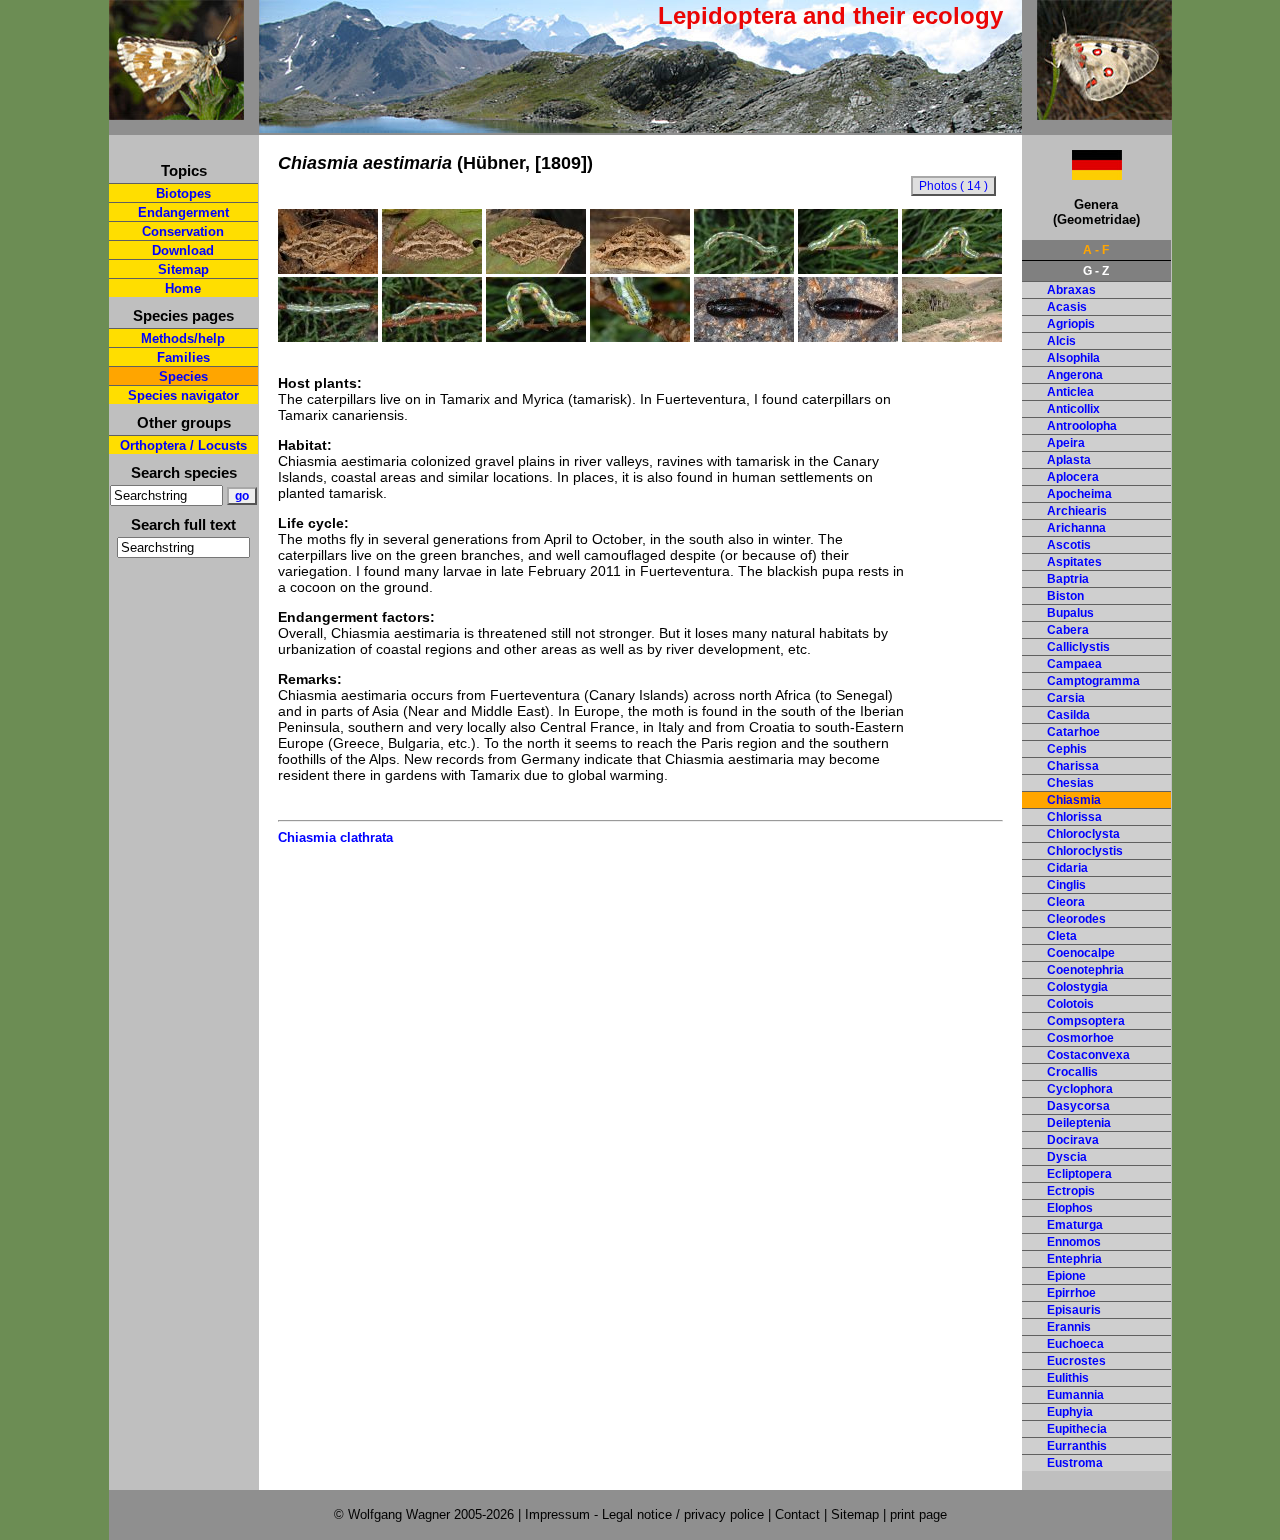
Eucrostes (1076, 1361)
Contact (797, 1514)
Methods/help (183, 338)
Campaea (1074, 664)
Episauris (1074, 1310)
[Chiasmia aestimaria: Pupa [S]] (744, 337)
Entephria (1074, 1259)
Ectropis (1071, 1191)
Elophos (1070, 1208)
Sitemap (183, 269)
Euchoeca (1075, 1344)
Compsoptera (1086, 1021)
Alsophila (1073, 358)
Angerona (1075, 375)
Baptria (1068, 579)
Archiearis (1077, 511)
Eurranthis (1077, 1446)
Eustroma (1075, 1463)
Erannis (1069, 1327)
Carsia (1066, 698)
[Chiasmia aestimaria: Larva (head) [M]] (640, 337)
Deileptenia (1079, 1123)
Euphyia (1070, 1412)
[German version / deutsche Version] (1072, 174)
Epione (1066, 1276)
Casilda (1068, 715)
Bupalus (1070, 613)
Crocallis (1072, 1072)
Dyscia (1067, 1157)
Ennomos (1074, 1242)
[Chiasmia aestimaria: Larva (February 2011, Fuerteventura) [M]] (744, 269)
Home (183, 288)
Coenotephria (1085, 970)
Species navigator (183, 395)
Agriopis (1071, 324)
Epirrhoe (1071, 1293)
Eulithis (1068, 1378)
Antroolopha (1082, 426)
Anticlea (1070, 392)
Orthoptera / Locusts (183, 445)
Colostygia (1077, 987)
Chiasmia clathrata (335, 837)
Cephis (1067, 749)
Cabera (1068, 630)
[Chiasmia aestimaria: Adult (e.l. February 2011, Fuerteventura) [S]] (328, 269)
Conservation (183, 231)
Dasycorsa (1078, 1106)
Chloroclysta (1083, 834)
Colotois (1070, 1004)
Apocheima (1079, 494)
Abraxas (1071, 290)
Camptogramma (1093, 681)
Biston (1065, 596)
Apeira (1066, 443)
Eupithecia (1077, 1429)
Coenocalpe (1081, 953)
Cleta (1062, 936)
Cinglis (1066, 885)
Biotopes (183, 193)
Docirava (1073, 1140)
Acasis (1067, 307)
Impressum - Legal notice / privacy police (646, 1514)
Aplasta (1069, 460)
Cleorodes (1076, 919)
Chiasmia (1074, 800)
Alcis (1061, 341)
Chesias (1070, 783)
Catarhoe (1073, 732)
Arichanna (1076, 528)
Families (183, 357)
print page (918, 1514)
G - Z (1096, 271)
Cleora (1066, 902)
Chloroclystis (1085, 851)
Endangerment (183, 212)
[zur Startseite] (176, 111)
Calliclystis (1078, 647)
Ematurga (1075, 1225)
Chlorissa (1074, 817)
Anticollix (1073, 409)
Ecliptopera (1079, 1174)
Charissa (1073, 766)
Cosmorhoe (1080, 1038)
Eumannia (1075, 1395)
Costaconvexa (1088, 1055)
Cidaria (1067, 868)
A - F (1096, 250)
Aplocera (1073, 477)
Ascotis (1069, 545)
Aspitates (1074, 562)
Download (183, 250)
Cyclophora (1080, 1089)
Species (183, 376)
